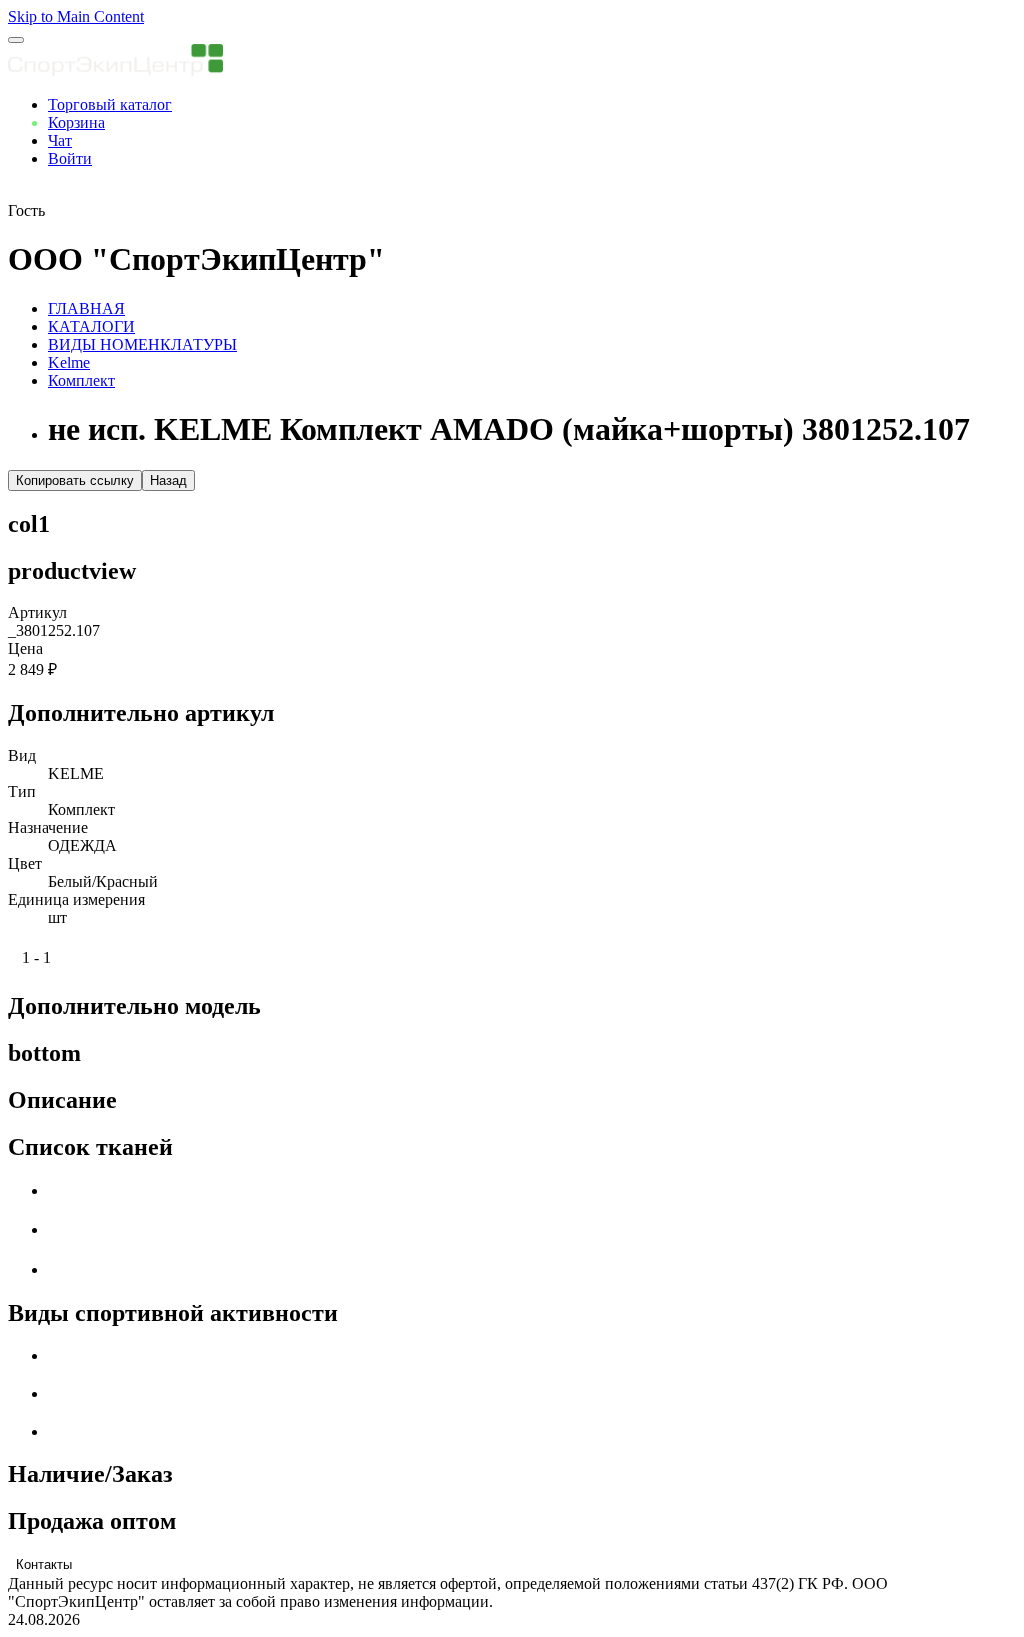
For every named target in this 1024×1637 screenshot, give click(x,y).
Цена (25, 648)
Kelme (69, 362)
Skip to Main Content (76, 16)
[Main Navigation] (16, 40)
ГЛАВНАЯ (86, 308)
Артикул (37, 612)
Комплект (81, 380)
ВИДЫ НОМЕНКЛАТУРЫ (142, 344)
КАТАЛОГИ (91, 326)
